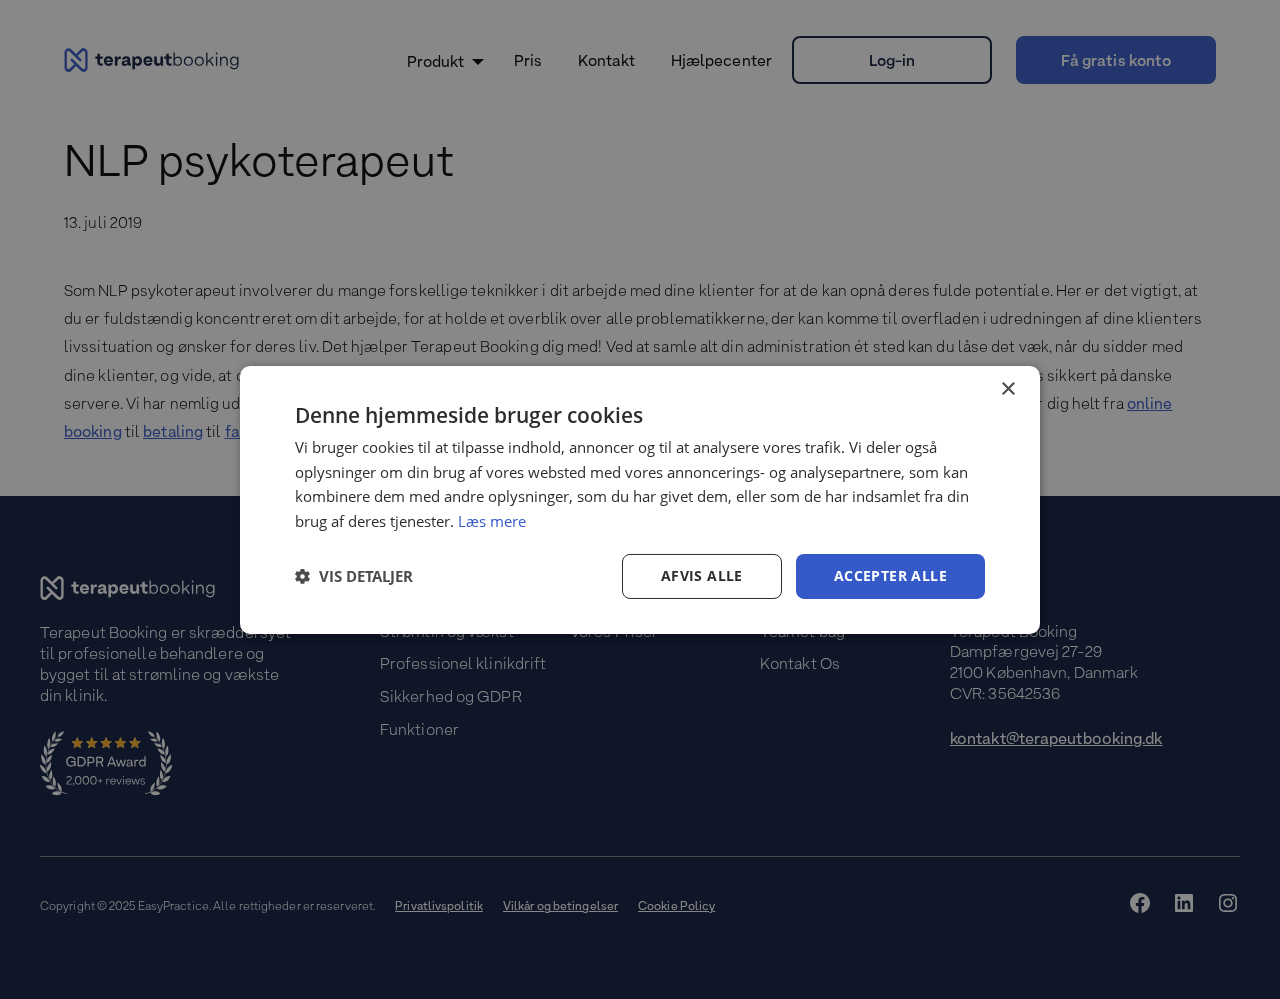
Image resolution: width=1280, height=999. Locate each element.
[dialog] (640, 499)
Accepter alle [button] (890, 575)
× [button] (1007, 388)
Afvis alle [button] (702, 575)
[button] (354, 576)
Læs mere (492, 521)
